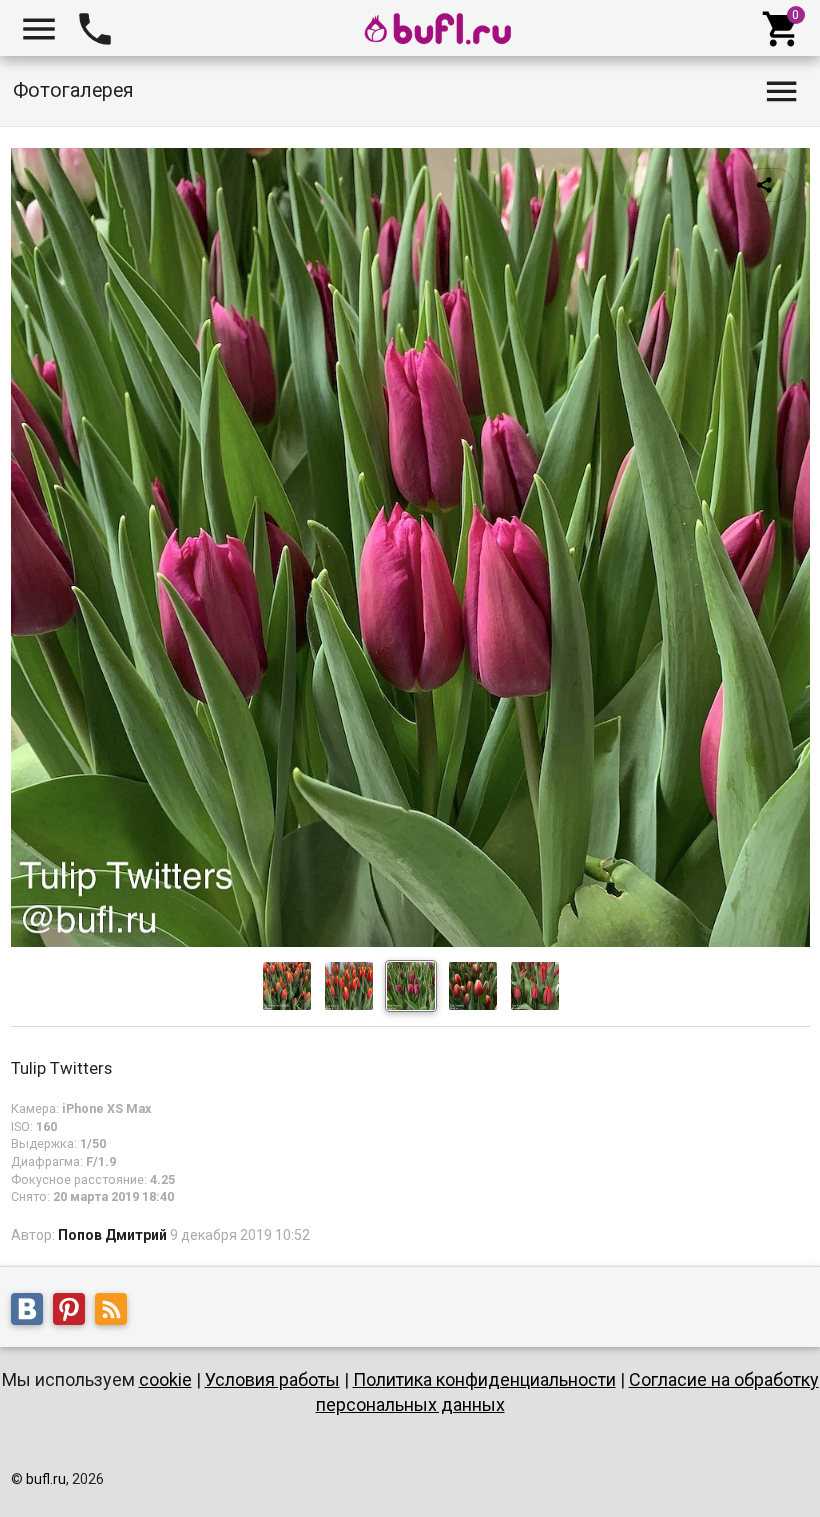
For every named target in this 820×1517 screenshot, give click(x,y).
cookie (165, 1379)
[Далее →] (410, 942)
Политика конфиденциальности (484, 1379)
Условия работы (272, 1379)
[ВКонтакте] (32, 1312)
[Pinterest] (74, 1312)
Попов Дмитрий (112, 1235)
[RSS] (116, 1312)
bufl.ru (46, 1479)
